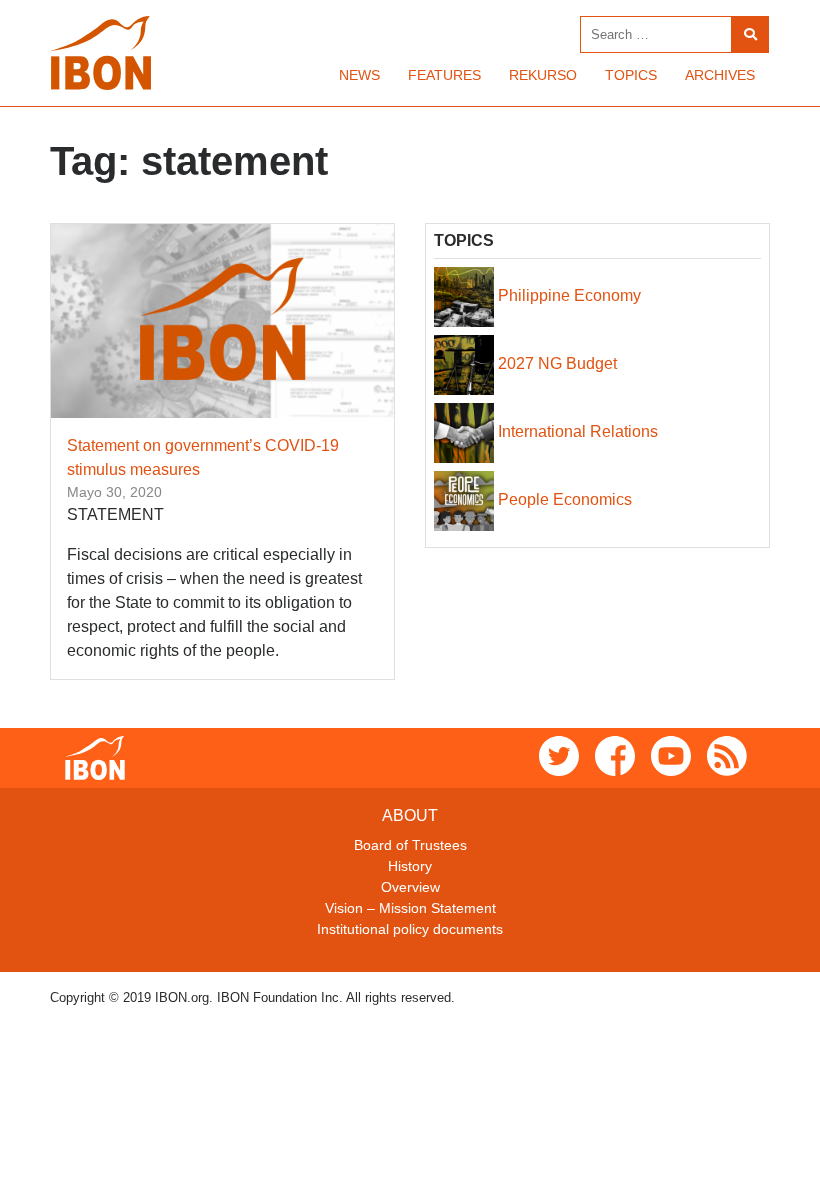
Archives (720, 75)
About (410, 815)
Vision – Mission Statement (410, 908)
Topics (631, 75)
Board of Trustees (410, 845)
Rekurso (543, 75)
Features (444, 75)
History (410, 866)
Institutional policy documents (410, 929)
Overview (410, 887)
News (359, 75)
